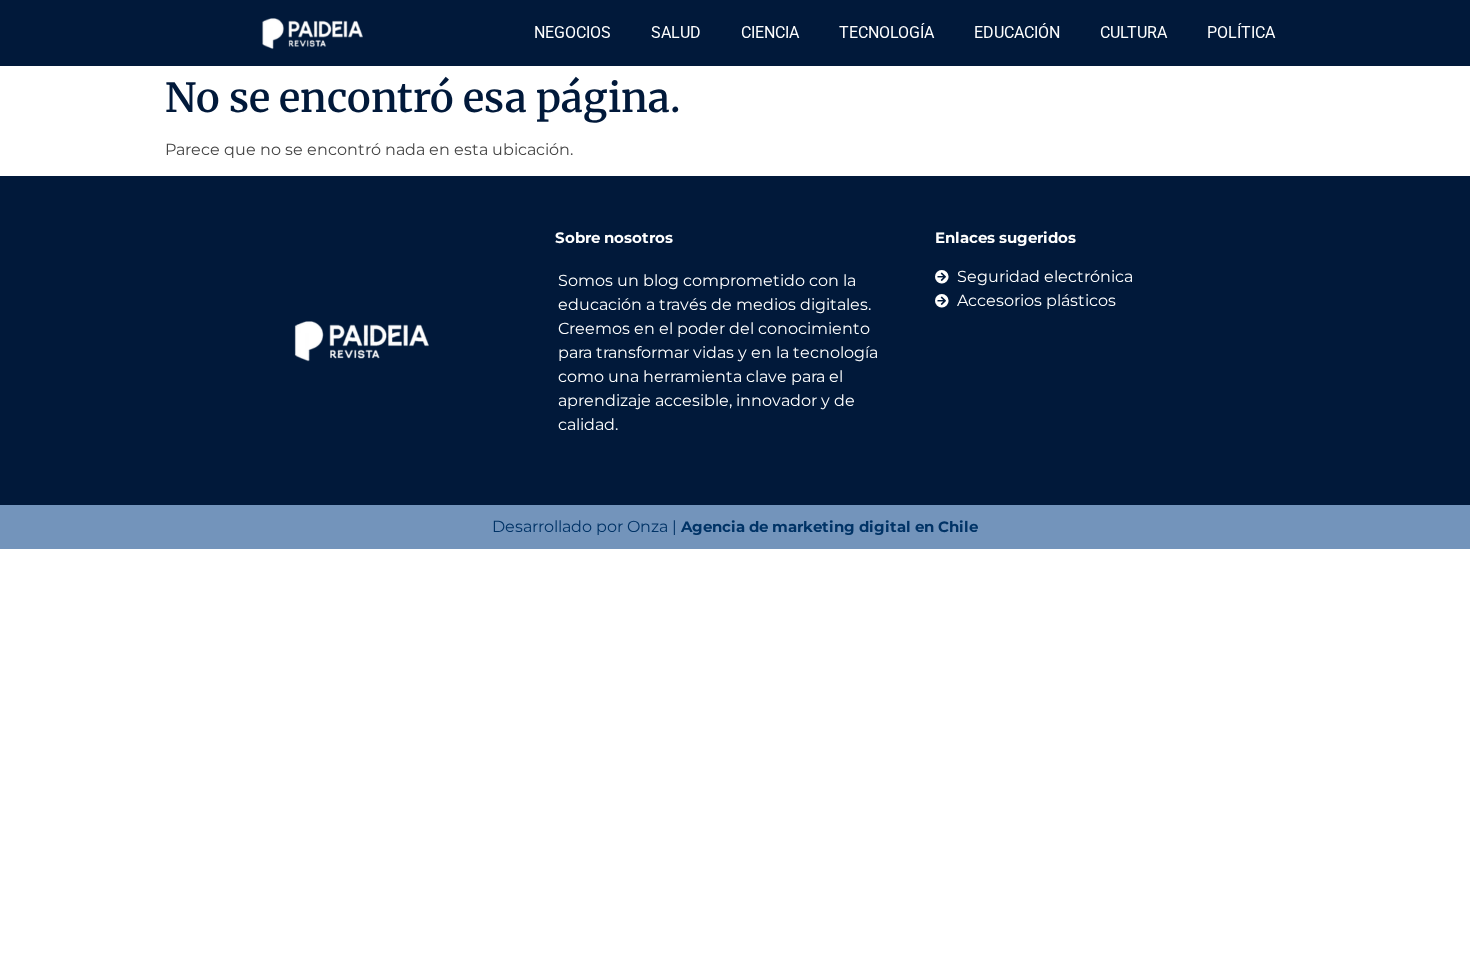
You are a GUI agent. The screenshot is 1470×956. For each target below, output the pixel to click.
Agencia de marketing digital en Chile (829, 526)
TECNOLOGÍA (886, 32)
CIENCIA (770, 32)
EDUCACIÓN (1017, 32)
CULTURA (1133, 32)
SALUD (676, 32)
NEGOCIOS (572, 32)
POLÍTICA (1241, 32)
